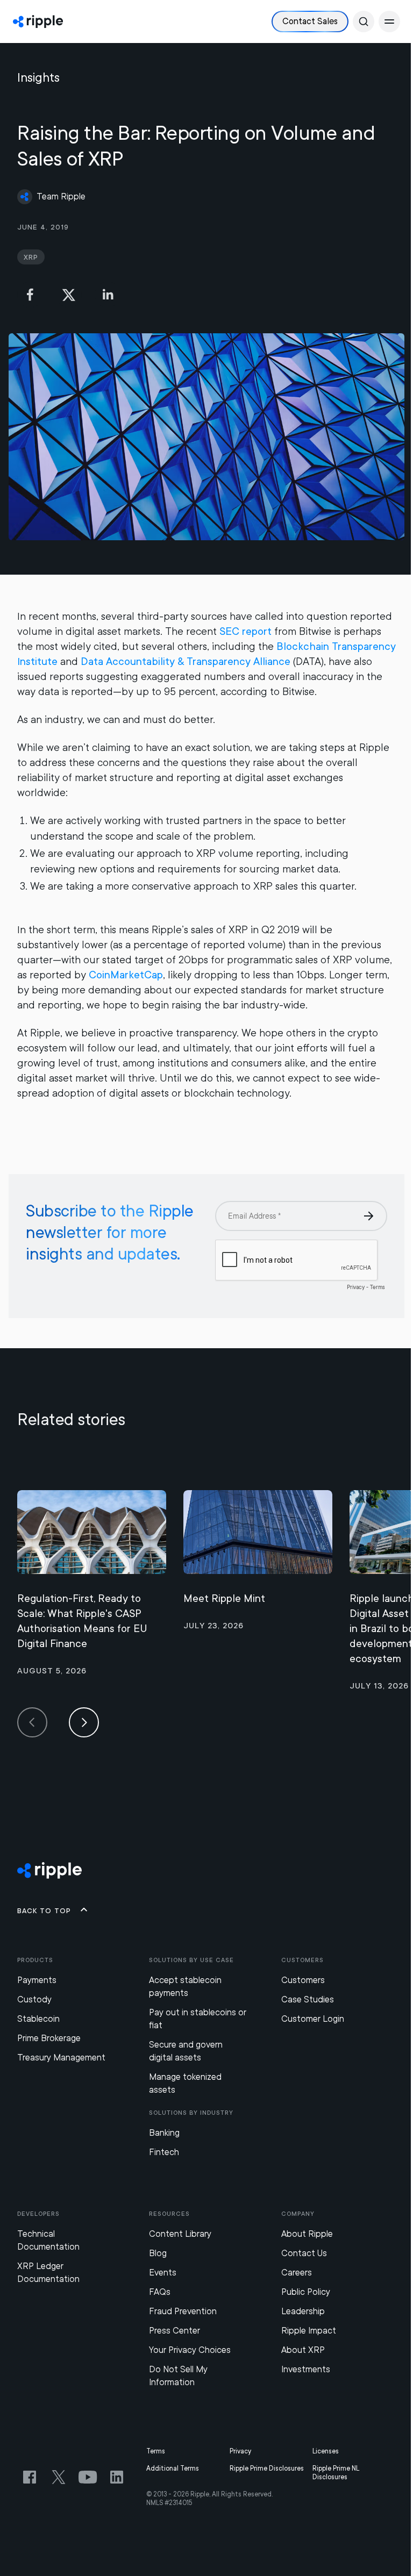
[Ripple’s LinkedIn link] (117, 2477)
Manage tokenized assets (185, 2083)
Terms (156, 2451)
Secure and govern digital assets (186, 2051)
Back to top (44, 1910)
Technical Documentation (48, 2240)
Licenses (326, 2451)
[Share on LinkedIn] (108, 295)
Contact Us (304, 2253)
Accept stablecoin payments (185, 1987)
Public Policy (306, 2292)
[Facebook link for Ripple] (30, 2477)
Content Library (180, 2234)
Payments (37, 1980)
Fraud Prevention (183, 2311)
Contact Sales (310, 21)
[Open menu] (389, 22)
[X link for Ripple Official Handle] (59, 2477)
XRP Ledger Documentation (48, 2273)
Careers (297, 2273)
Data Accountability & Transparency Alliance (186, 661)
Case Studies (308, 1999)
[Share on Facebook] (30, 295)
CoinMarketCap (126, 975)
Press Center (175, 2331)
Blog (158, 2253)
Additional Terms (173, 2468)
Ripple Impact (309, 2331)
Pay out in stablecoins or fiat (198, 2019)
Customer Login (313, 2019)
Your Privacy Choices (190, 2350)
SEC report (245, 631)
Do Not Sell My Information (178, 2376)
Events (163, 2273)
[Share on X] (69, 295)
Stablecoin (38, 2019)
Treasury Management (61, 2058)
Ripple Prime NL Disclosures (336, 2473)
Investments (306, 2369)
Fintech (164, 2152)
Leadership (303, 2311)
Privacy (240, 2451)
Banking (164, 2133)
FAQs (160, 2292)
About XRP (303, 2350)
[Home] (38, 22)
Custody (34, 1999)
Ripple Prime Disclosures (267, 2468)
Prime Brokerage (49, 2038)
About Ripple (307, 2234)
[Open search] (364, 22)
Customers (303, 1980)
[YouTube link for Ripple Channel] (88, 2477)
